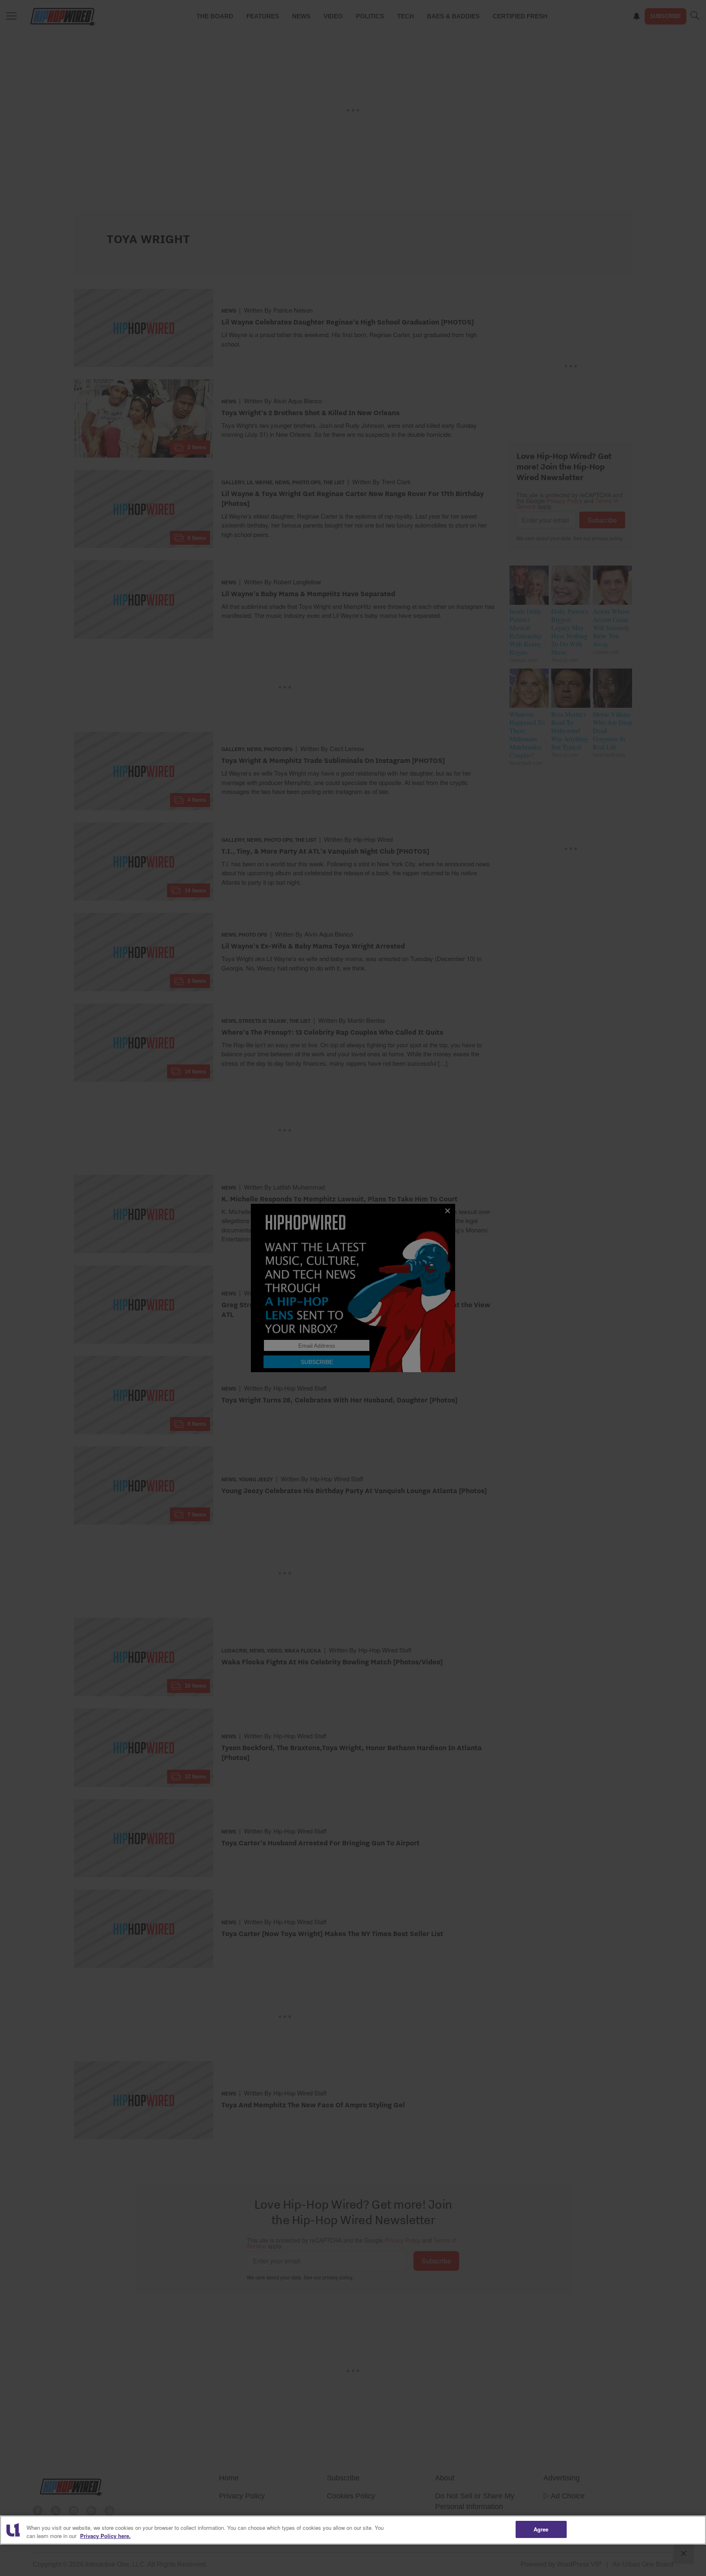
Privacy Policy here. (105, 2536)
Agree (541, 2529)
